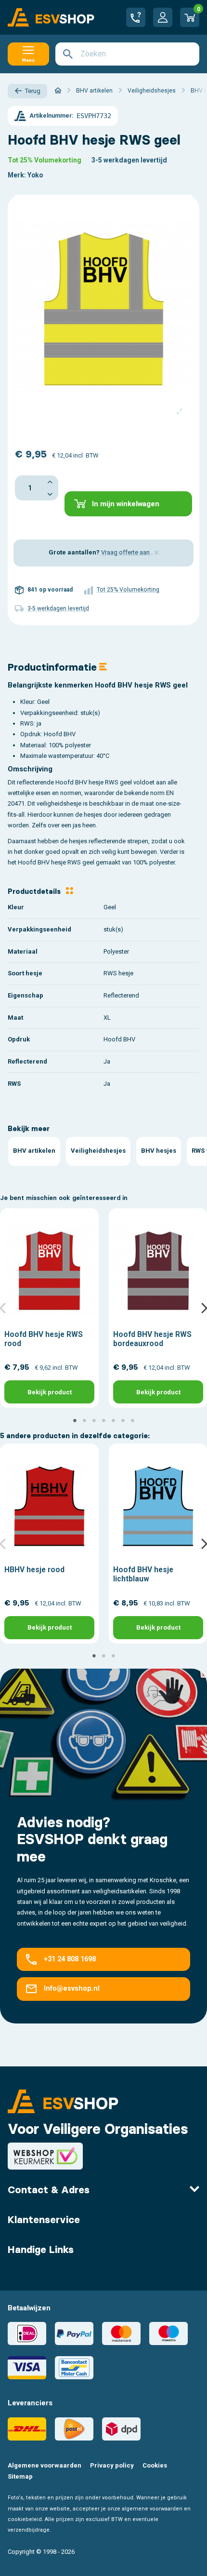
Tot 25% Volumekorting (45, 160)
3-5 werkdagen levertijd (129, 160)
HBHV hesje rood (34, 1570)
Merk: (17, 175)
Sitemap (20, 2476)
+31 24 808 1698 (70, 1959)
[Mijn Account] (163, 17)
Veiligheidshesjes (98, 1151)
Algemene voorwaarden (45, 2465)
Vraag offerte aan (126, 552)
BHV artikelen (34, 1151)
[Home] (58, 91)
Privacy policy (112, 2465)
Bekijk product (50, 1392)
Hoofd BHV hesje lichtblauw (143, 1574)
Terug (33, 91)
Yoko (35, 175)
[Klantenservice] (136, 17)
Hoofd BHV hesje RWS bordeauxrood (152, 1339)
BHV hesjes (159, 1151)
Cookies (155, 2465)
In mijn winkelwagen (126, 504)
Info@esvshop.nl (72, 1989)
